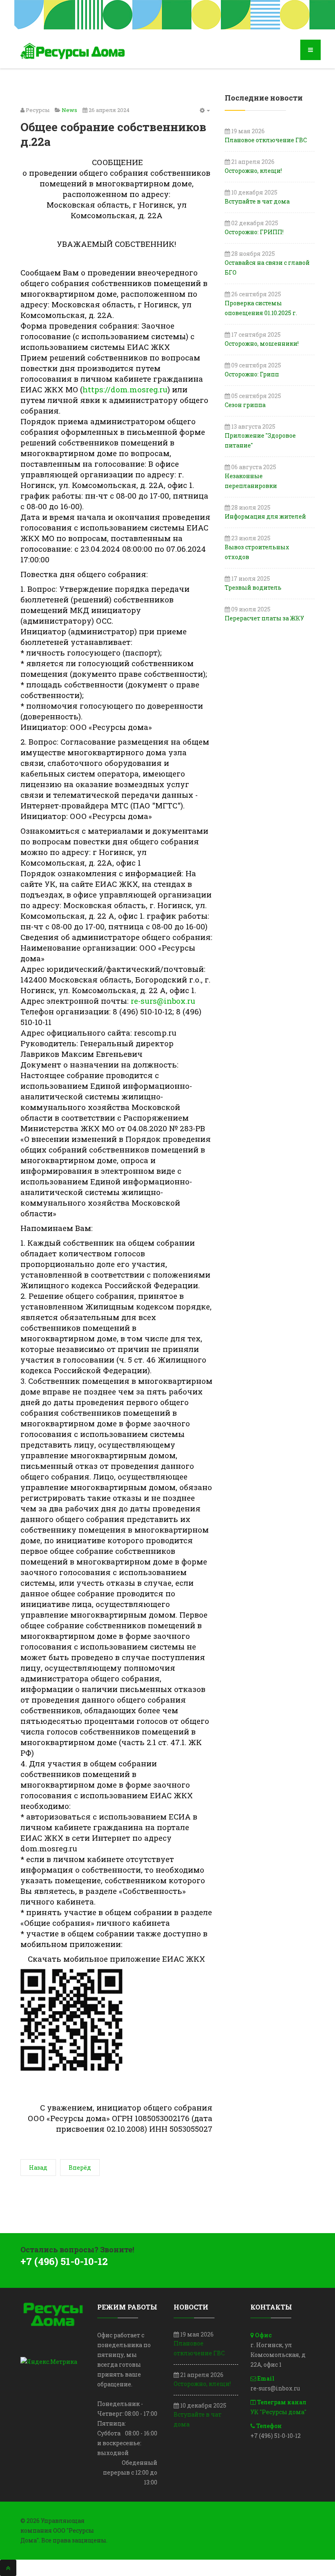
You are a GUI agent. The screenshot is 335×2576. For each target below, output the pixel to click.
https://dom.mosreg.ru (125, 389)
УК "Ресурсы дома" (278, 2412)
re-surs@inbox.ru (163, 1001)
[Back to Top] (8, 2568)
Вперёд (80, 2168)
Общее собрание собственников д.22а (113, 134)
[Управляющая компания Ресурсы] (74, 51)
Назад (38, 2168)
